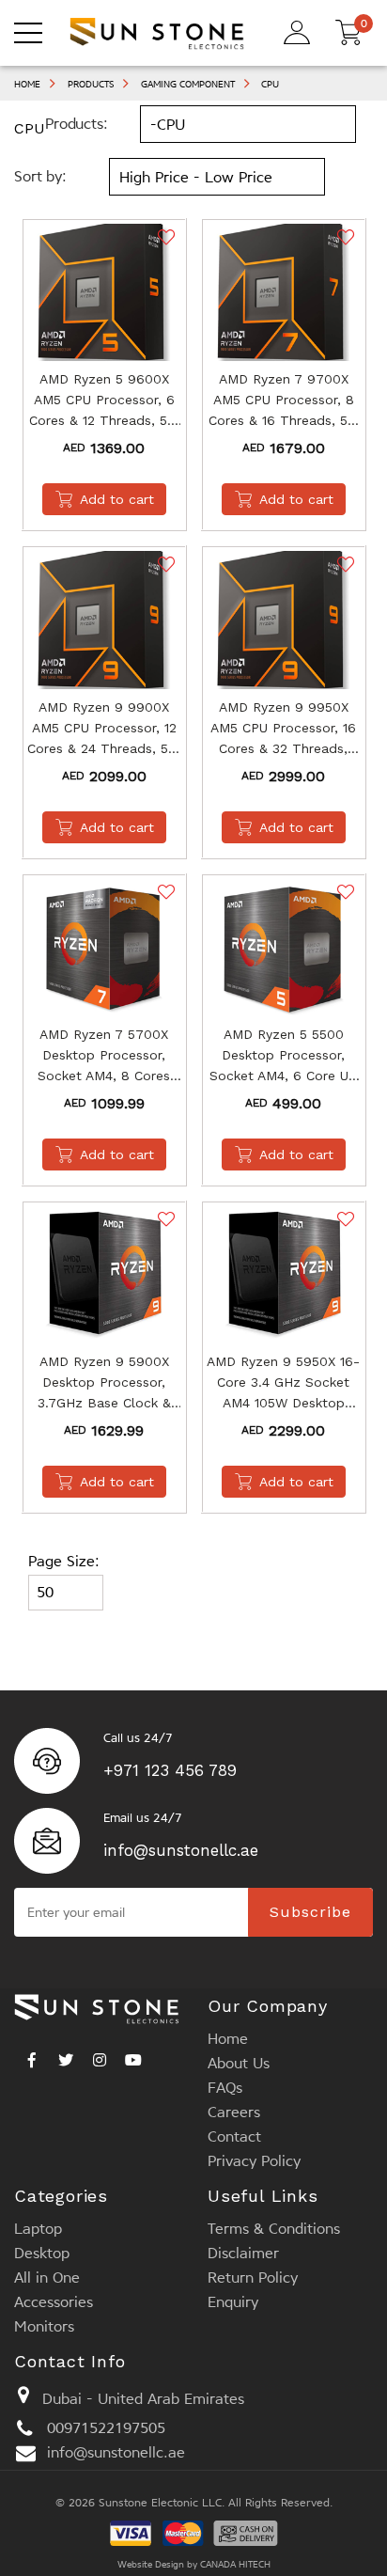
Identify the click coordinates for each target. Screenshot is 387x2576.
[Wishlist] (164, 237)
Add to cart (117, 499)
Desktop (42, 2253)
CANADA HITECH (235, 2564)
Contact (234, 2136)
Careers (234, 2112)
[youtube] (133, 2055)
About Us (239, 2063)
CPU (270, 84)
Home (27, 84)
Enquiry (233, 2302)
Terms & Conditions (274, 2229)
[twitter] (66, 2055)
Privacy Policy (254, 2161)
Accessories (54, 2302)
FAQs (225, 2088)
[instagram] (100, 2055)
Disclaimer (243, 2253)
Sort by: (40, 176)
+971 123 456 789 (170, 1770)
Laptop (38, 2229)
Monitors (44, 2326)
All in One (47, 2278)
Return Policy (253, 2278)
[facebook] (32, 2055)
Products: (77, 124)
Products (91, 84)
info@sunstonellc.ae (181, 1850)
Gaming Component (188, 84)
